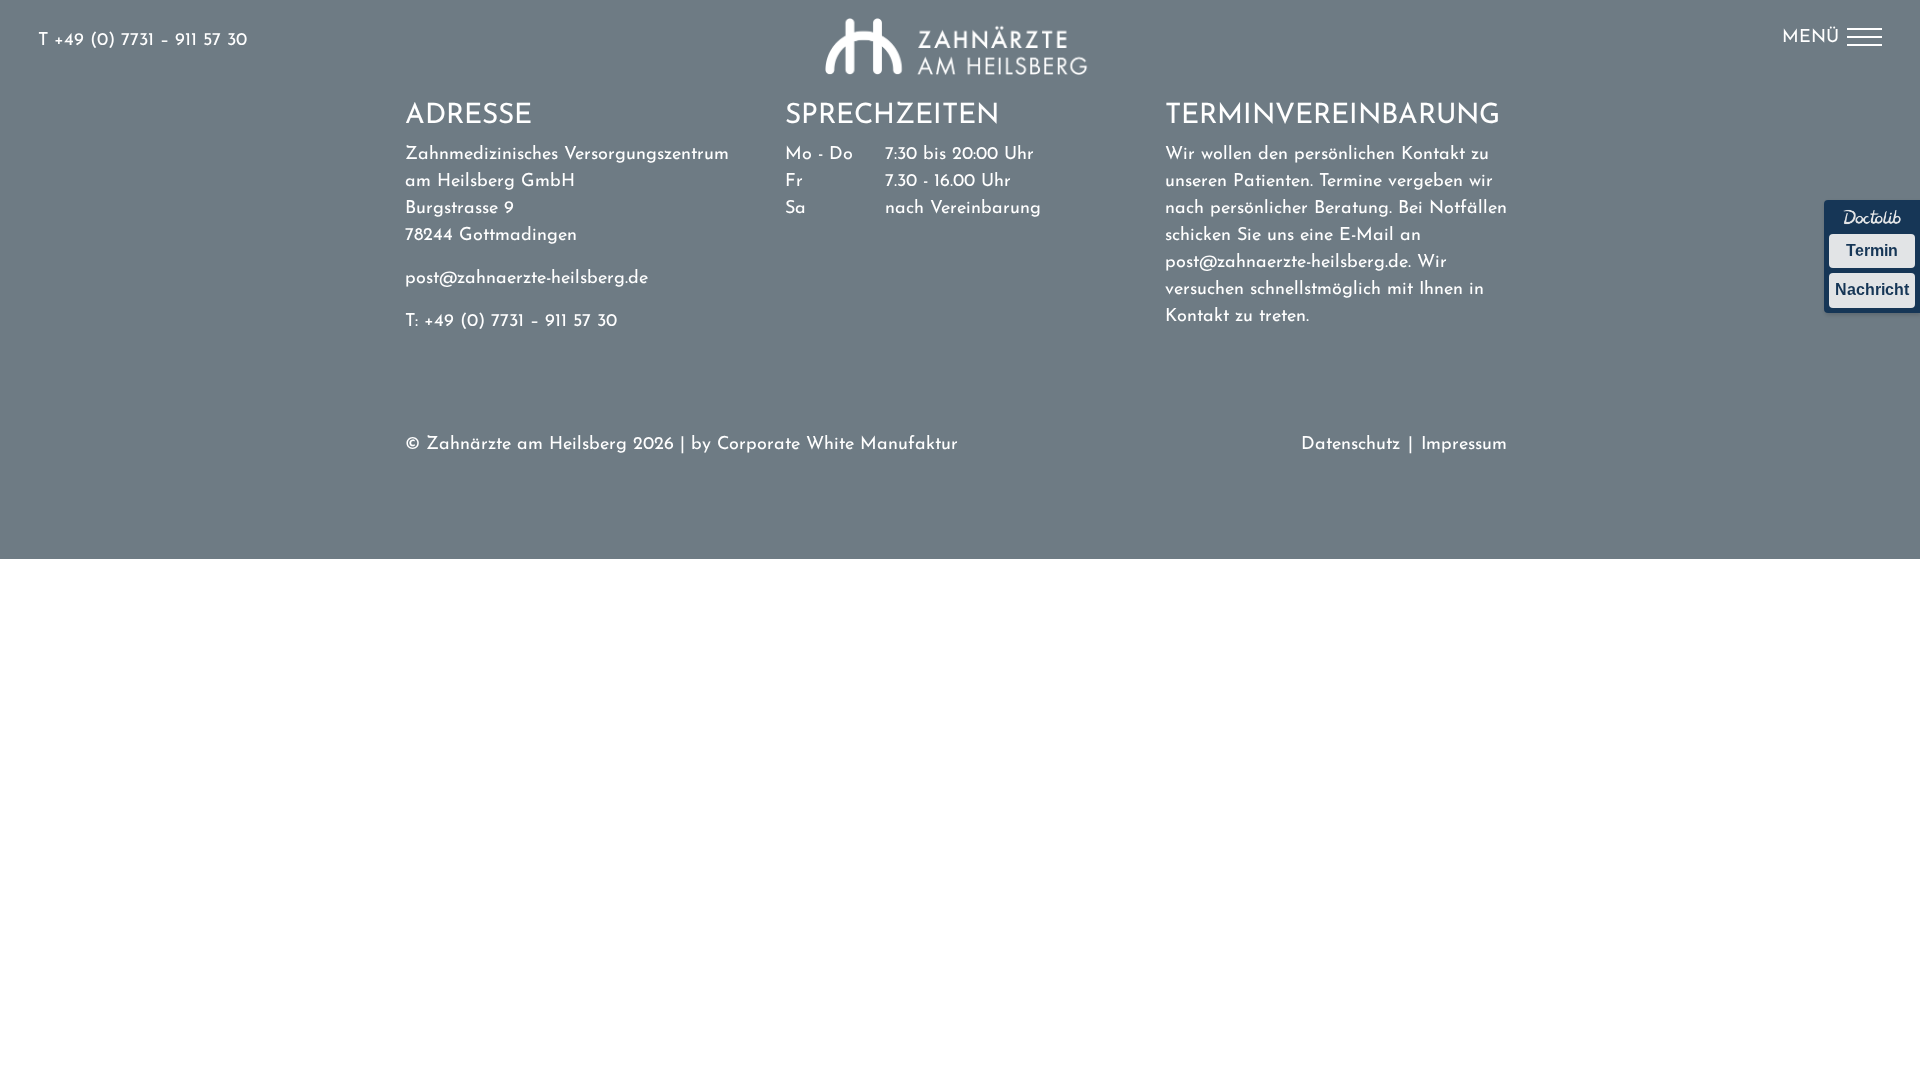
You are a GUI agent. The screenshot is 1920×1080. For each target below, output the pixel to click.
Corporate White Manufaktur (837, 445)
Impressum (1464, 445)
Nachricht (1872, 289)
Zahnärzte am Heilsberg (960, 55)
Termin (1872, 250)
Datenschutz (1350, 445)
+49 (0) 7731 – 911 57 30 (150, 41)
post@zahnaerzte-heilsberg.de (526, 279)
